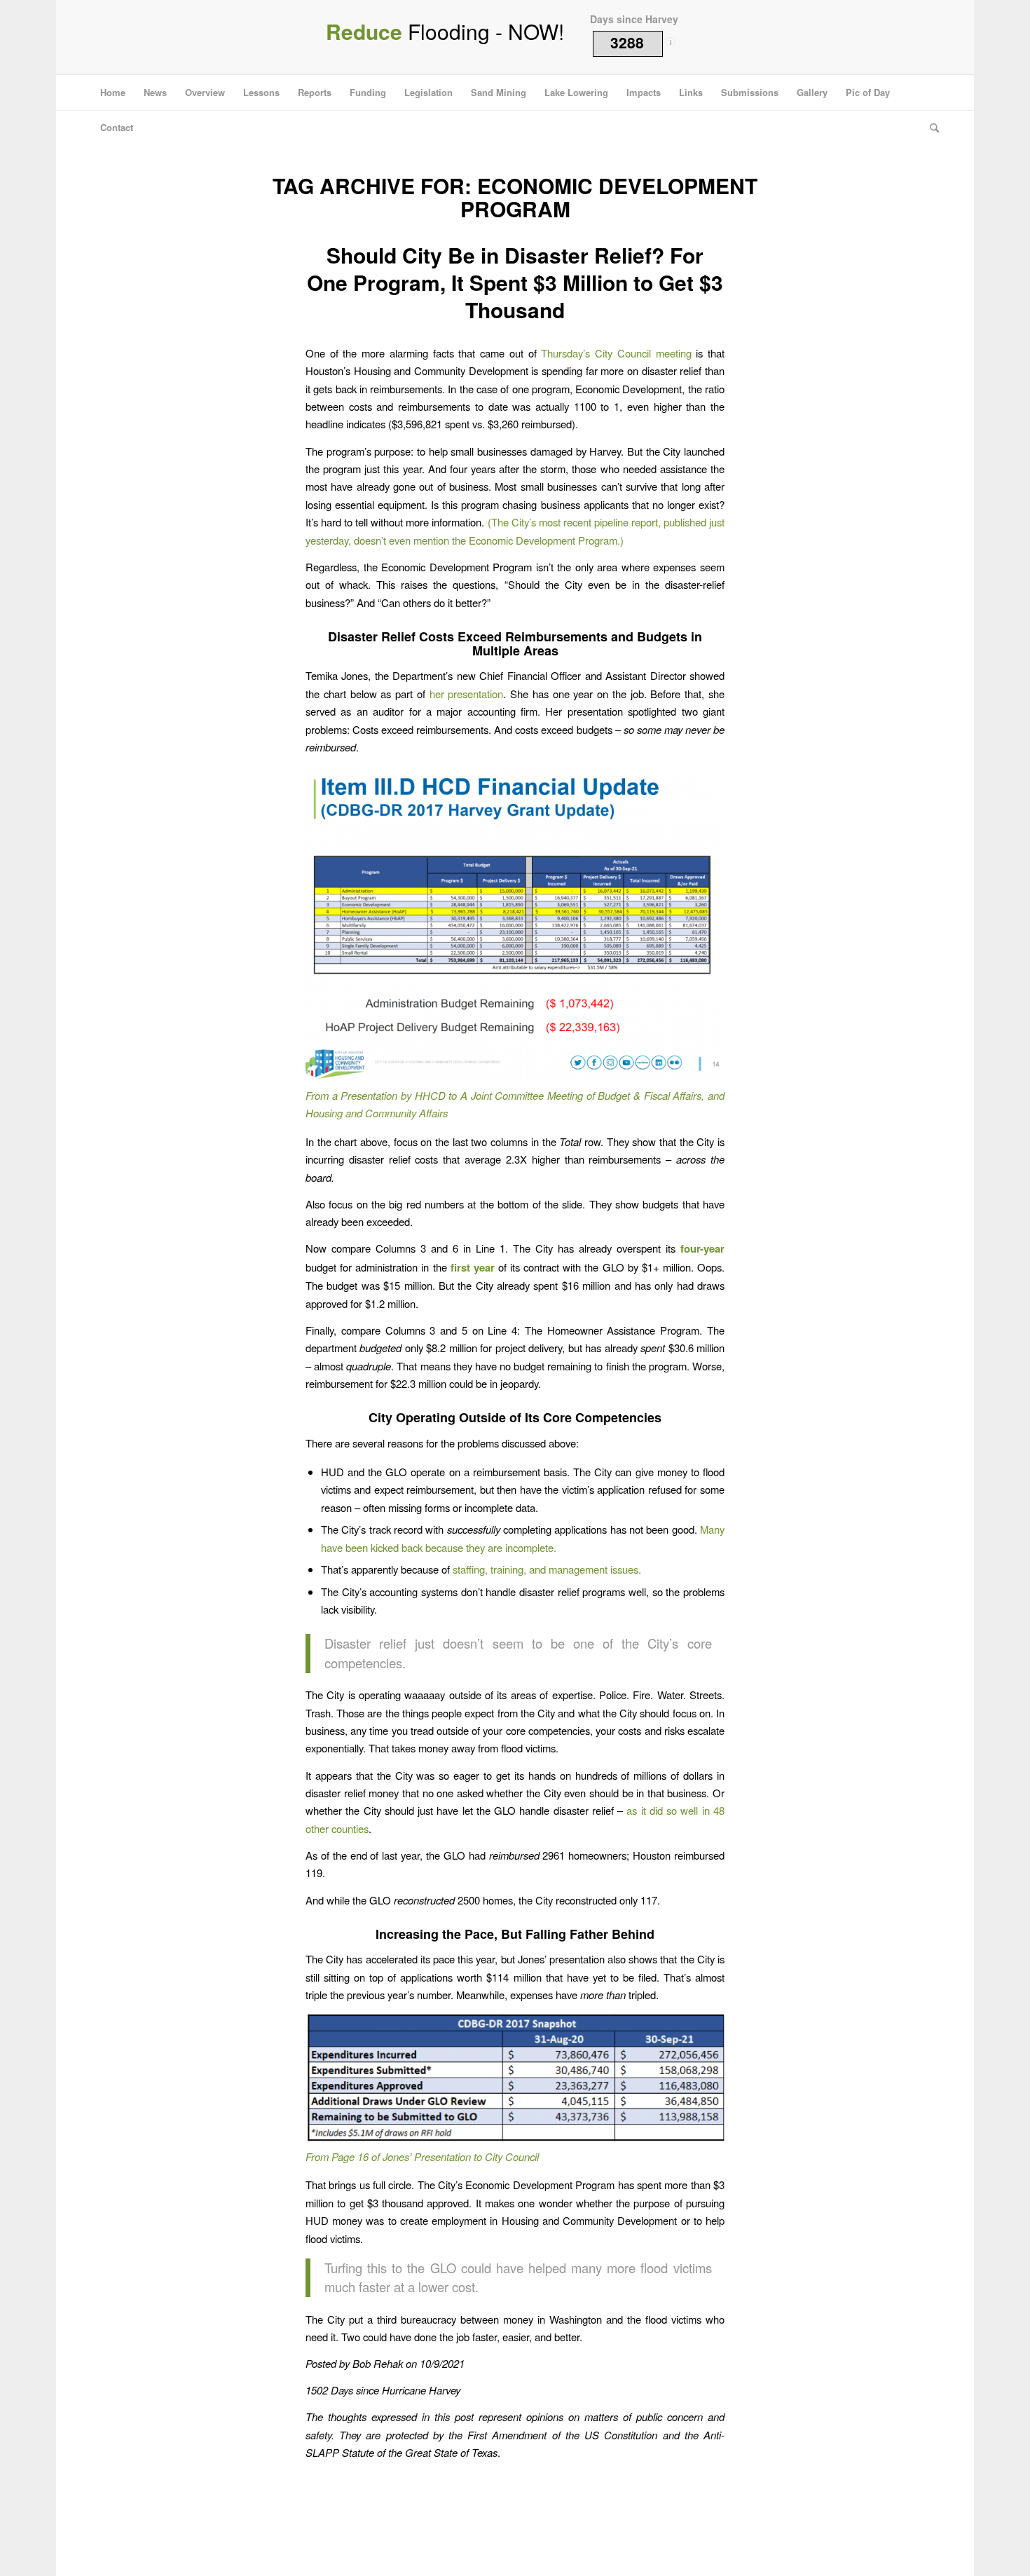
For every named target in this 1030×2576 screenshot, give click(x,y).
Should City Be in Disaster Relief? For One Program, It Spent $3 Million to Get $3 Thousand (515, 282)
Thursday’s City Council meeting (616, 353)
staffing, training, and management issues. (547, 1569)
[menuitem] (113, 93)
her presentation (467, 694)
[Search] (930, 128)
